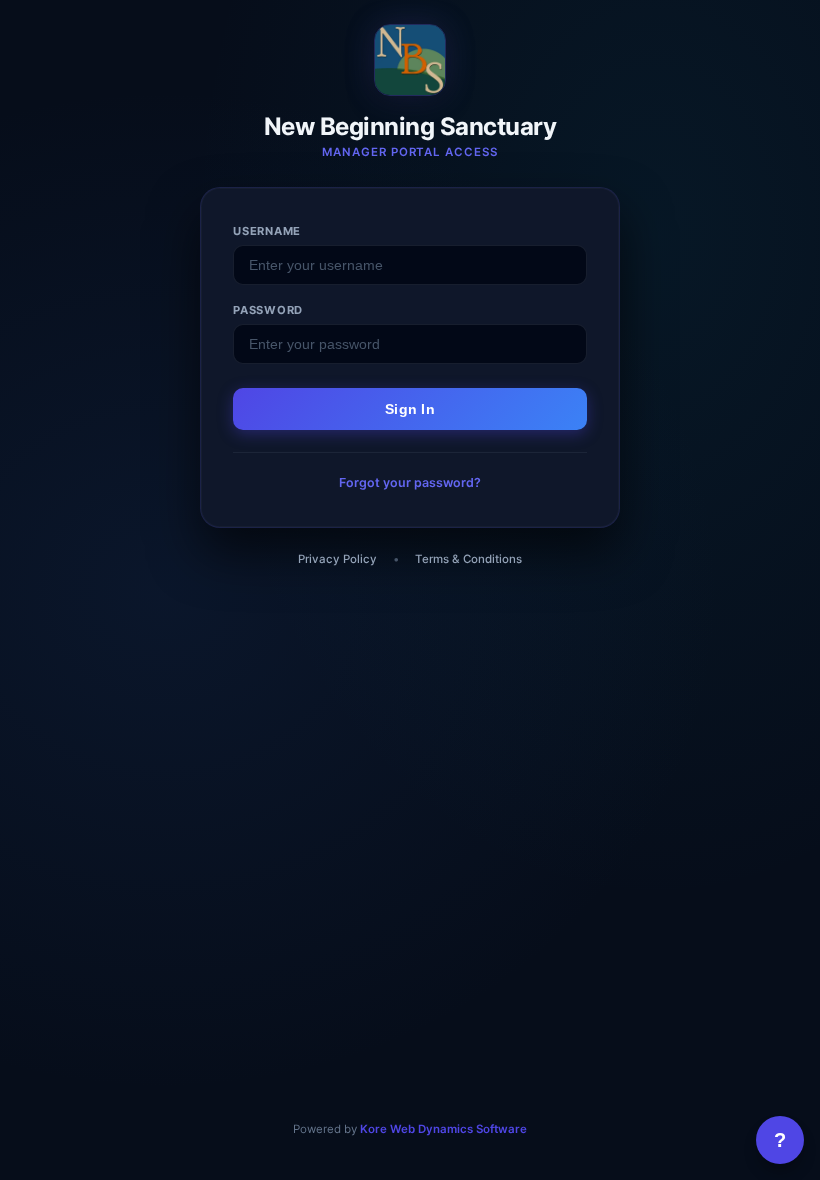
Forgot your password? (410, 482)
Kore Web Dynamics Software (443, 1129)
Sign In (410, 409)
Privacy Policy (337, 559)
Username (267, 231)
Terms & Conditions (468, 559)
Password (268, 310)
